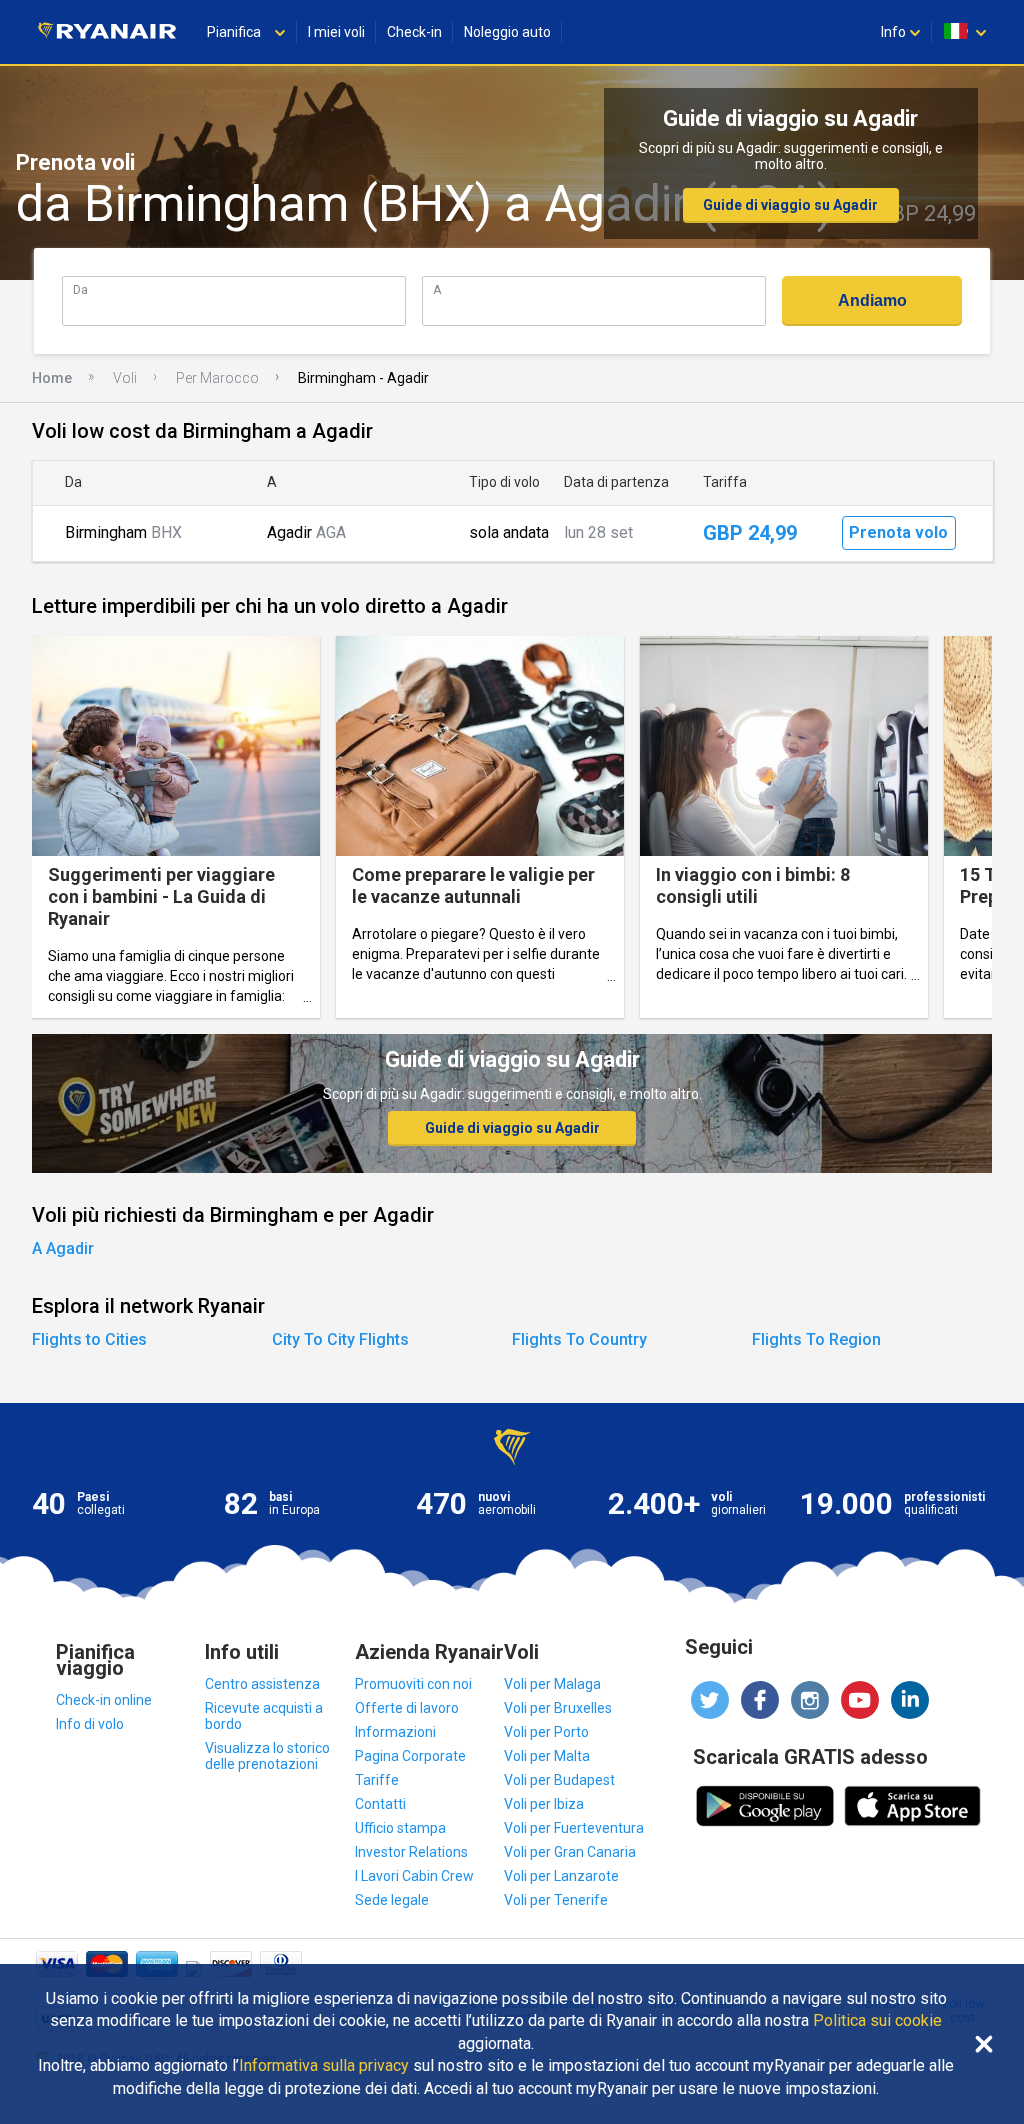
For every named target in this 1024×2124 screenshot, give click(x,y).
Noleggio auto (507, 32)
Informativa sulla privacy (324, 2066)
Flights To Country (579, 1339)
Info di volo (90, 1724)
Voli (125, 378)
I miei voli (336, 32)
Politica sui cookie (877, 2021)
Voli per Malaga (552, 1684)
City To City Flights (340, 1339)
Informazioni (395, 1732)
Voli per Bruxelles (558, 1708)
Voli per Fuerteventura (574, 1828)
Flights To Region (816, 1339)
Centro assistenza (262, 1684)
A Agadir (63, 1248)
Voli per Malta (547, 1756)
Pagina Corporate (410, 1756)
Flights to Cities (89, 1339)
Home (52, 378)
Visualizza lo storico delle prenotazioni (267, 1756)
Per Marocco (217, 378)
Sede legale (392, 1900)
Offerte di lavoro (407, 1708)
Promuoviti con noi (413, 1684)
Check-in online (104, 1700)
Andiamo (872, 300)
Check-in (414, 32)
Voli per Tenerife (556, 1900)
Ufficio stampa (400, 1828)
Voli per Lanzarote (561, 1876)
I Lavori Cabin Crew (414, 1876)
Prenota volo (898, 532)
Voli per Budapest (559, 1780)
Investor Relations (411, 1852)
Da (80, 289)
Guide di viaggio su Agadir (790, 205)
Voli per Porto (546, 1732)
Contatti (380, 1804)
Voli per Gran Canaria (570, 1852)
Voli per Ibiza (544, 1804)
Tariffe (377, 1780)
